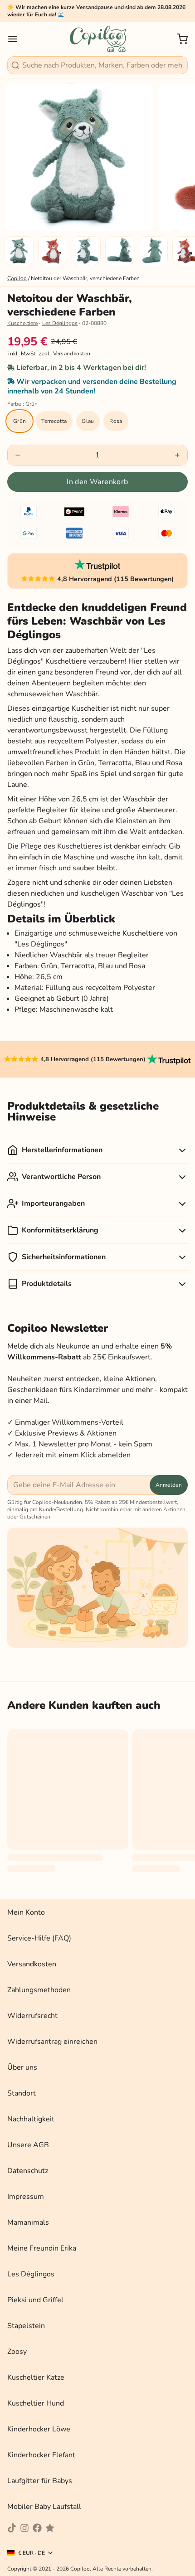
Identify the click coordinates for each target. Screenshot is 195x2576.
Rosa (116, 421)
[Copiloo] (97, 39)
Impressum (26, 2197)
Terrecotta (54, 421)
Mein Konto (26, 1912)
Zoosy (17, 2352)
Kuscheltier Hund (36, 2403)
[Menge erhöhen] (177, 455)
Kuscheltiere (22, 323)
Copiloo (17, 278)
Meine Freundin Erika (42, 2248)
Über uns (22, 2067)
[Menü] (16, 39)
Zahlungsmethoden (39, 1990)
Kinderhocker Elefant (41, 2455)
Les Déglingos (60, 323)
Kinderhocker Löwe (39, 2429)
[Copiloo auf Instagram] (24, 2528)
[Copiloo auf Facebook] (37, 2528)
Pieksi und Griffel (35, 2300)
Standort (22, 2093)
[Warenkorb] (179, 39)
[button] (97, 482)
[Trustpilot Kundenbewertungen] (98, 565)
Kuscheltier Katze (36, 2377)
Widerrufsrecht (32, 2016)
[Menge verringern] (18, 455)
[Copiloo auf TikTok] (12, 2528)
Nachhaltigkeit (31, 2119)
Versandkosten (72, 354)
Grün (19, 421)
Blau (88, 421)
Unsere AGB (28, 2145)
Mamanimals (28, 2222)
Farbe (22, 404)
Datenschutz (28, 2171)
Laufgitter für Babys (40, 2481)
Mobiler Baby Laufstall (44, 2507)
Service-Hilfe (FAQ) (39, 1938)
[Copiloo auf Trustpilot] (50, 2528)
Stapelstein (26, 2326)
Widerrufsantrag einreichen (52, 2042)
